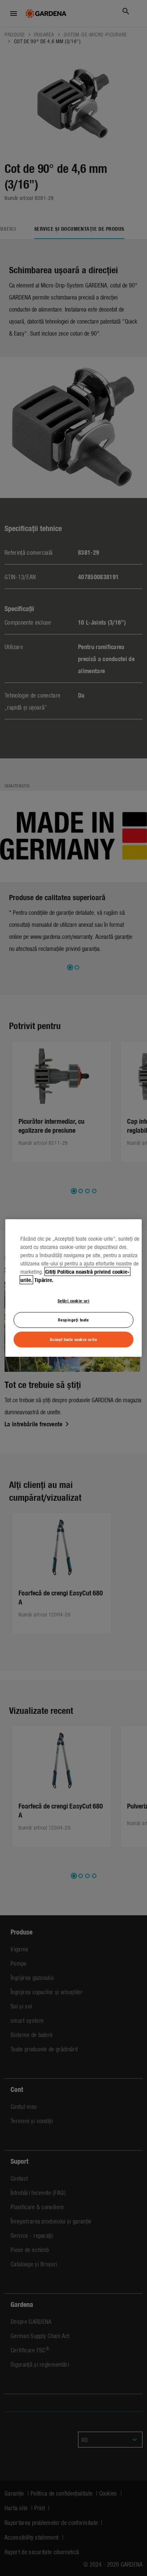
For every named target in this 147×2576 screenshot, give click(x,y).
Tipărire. (44, 1280)
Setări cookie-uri (74, 1300)
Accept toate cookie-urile (73, 1339)
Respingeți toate (73, 1320)
